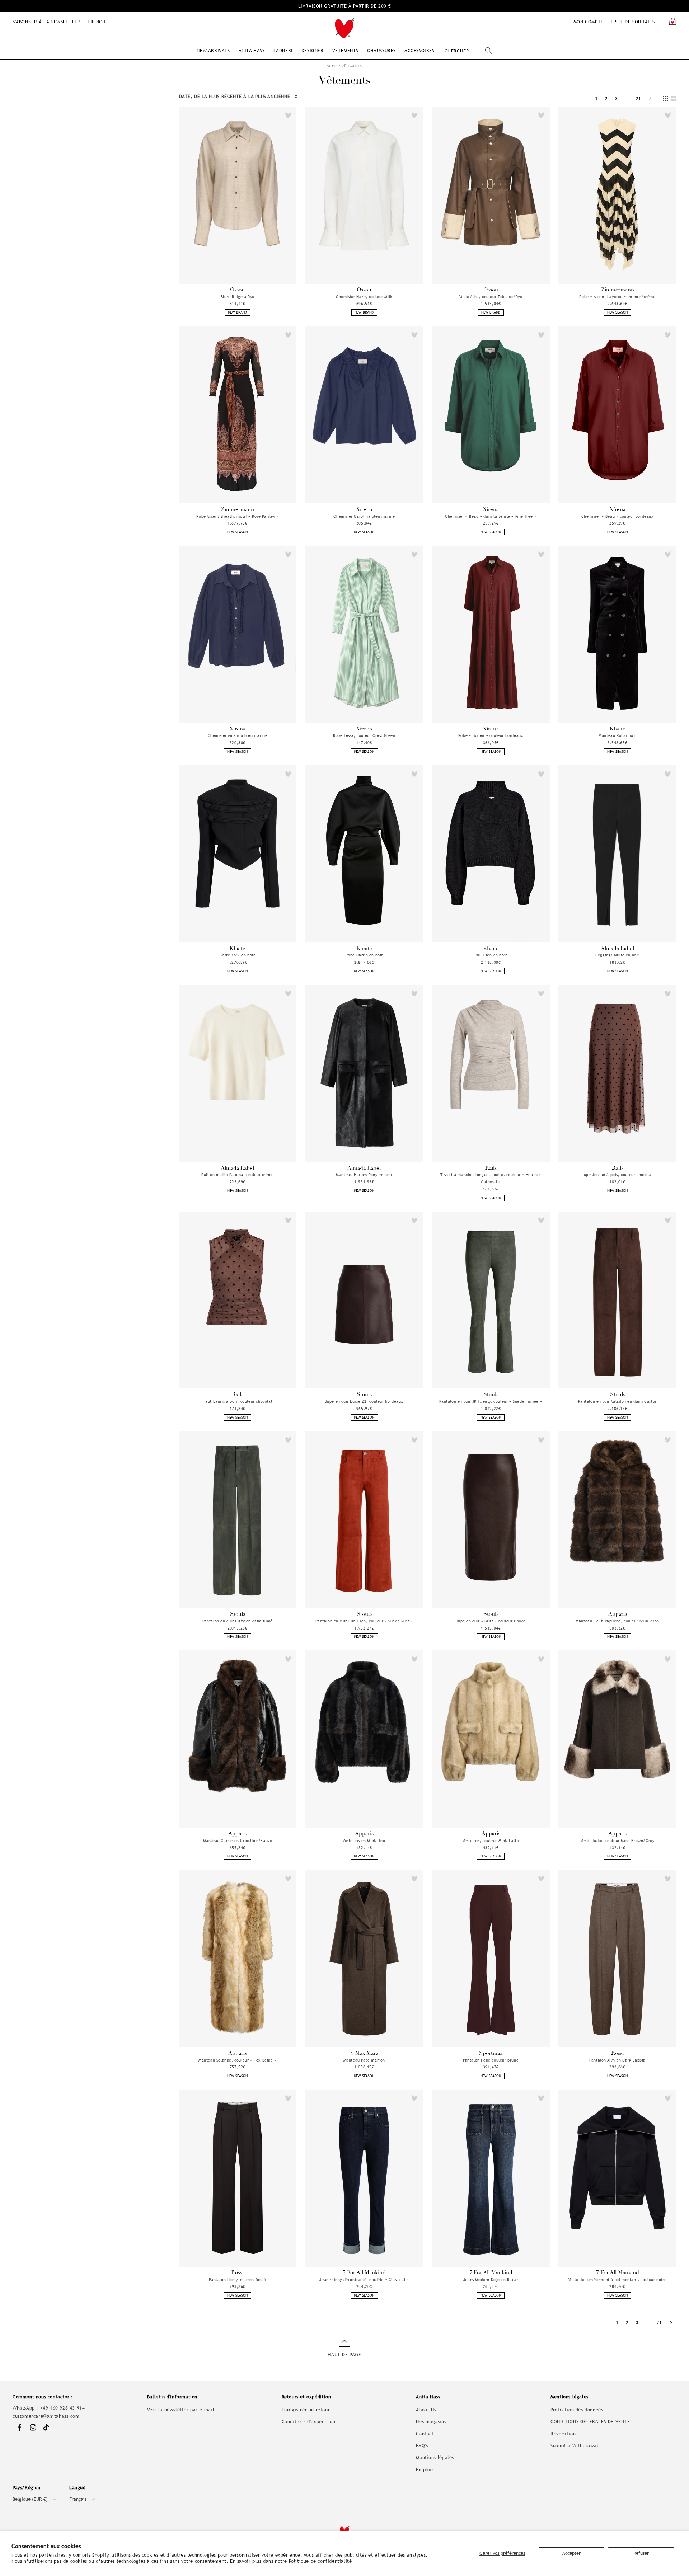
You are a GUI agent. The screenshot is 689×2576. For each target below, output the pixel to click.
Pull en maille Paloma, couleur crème (238, 1175)
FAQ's (422, 2446)
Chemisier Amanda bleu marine (238, 735)
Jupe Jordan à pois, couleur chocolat (617, 1175)
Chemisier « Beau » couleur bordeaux (618, 516)
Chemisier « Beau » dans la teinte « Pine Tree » (491, 516)
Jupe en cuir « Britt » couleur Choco (491, 1621)
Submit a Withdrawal (574, 2446)
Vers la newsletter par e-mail (181, 2410)
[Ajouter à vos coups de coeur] (288, 115)
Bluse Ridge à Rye (238, 297)
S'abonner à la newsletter (46, 22)
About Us (426, 2410)
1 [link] (596, 98)
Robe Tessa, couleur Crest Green (364, 735)
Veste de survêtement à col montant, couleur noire (617, 2280)
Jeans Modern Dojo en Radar (491, 2280)
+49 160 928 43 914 (63, 2408)
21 (639, 98)
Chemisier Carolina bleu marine (364, 516)
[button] (213, 50)
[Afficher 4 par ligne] (665, 99)
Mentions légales (435, 2457)
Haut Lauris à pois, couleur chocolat (238, 1401)
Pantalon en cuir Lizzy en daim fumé (238, 1621)
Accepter (571, 2553)
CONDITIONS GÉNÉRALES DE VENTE (590, 2422)
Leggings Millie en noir (617, 955)
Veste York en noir (238, 955)
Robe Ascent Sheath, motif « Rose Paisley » (237, 516)
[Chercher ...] (488, 51)
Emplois (425, 2470)
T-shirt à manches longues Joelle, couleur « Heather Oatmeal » (491, 1178)
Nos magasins (431, 2422)
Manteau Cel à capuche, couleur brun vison (617, 1621)
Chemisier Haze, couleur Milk (364, 297)
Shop (332, 66)
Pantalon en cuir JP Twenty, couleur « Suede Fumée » (491, 1401)
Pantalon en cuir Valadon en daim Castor (617, 1401)
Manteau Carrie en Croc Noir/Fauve (238, 1841)
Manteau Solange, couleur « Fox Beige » (238, 2060)
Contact (425, 2434)
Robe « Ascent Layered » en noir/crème (617, 297)
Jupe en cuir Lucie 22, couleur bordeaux (364, 1401)
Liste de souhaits (633, 22)
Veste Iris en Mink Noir (364, 1841)
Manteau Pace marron (364, 2060)
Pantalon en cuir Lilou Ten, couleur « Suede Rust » (364, 1621)
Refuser (641, 2553)
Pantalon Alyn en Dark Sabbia (617, 2060)
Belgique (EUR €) (30, 2499)
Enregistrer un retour (306, 2410)
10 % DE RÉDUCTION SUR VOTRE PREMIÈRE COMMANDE (345, 6)
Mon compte (589, 22)
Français (78, 2499)
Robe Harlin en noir (364, 955)
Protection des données (577, 2410)
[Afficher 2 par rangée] (674, 99)
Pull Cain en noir (491, 955)
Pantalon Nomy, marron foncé (237, 2280)
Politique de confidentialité (320, 2561)
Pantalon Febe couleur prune (491, 2060)
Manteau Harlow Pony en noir (364, 1175)
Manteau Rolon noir (617, 735)
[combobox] (468, 51)
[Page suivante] (650, 98)
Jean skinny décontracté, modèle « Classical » (364, 2280)
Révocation (563, 2434)
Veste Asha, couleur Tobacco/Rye (491, 297)
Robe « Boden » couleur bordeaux (491, 735)
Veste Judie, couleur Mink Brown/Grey (618, 1841)
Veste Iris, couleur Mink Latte (491, 1841)
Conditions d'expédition (309, 2422)
